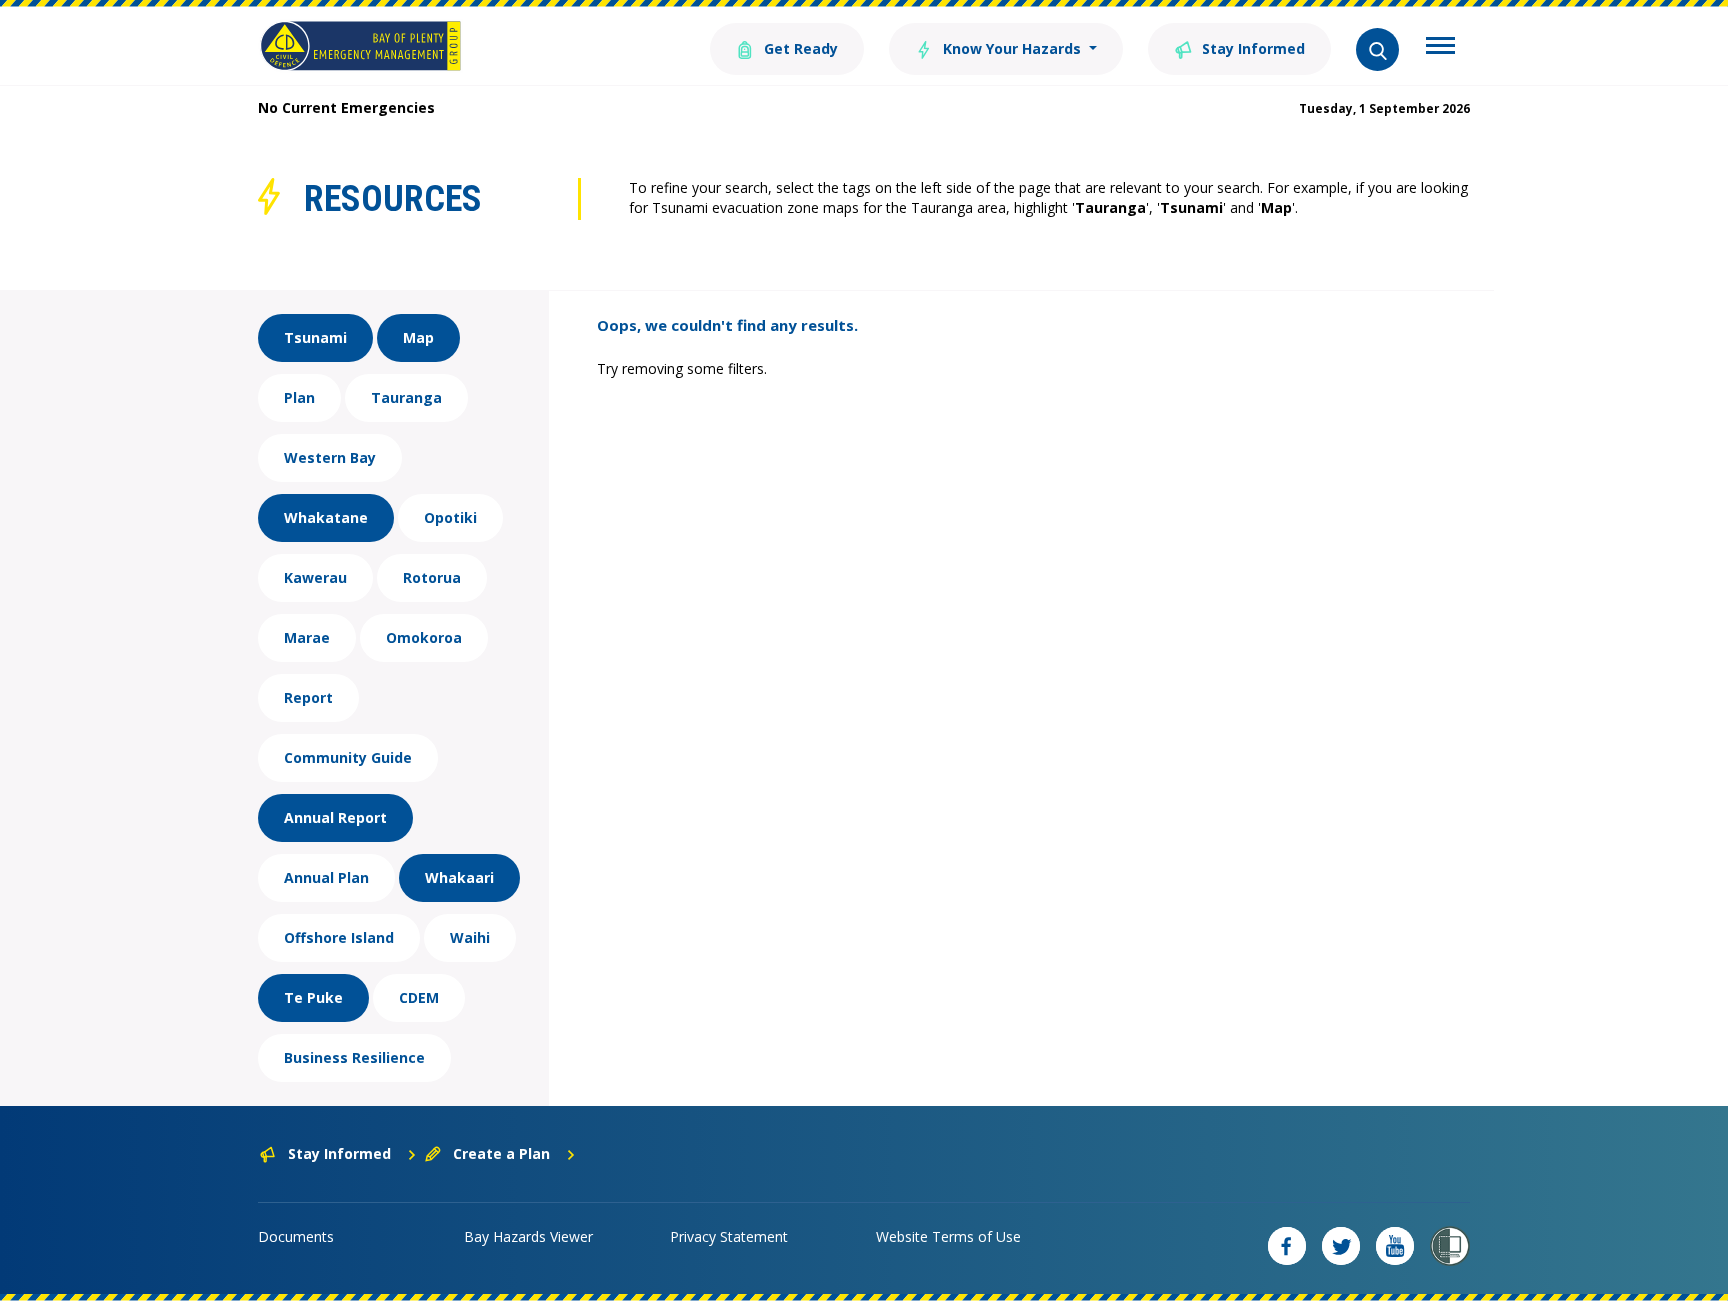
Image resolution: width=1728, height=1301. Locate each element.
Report (308, 697)
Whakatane (326, 517)
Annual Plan (326, 877)
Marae (307, 637)
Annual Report (335, 817)
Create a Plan (501, 1153)
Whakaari (459, 877)
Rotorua (432, 577)
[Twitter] (1341, 1246)
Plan (299, 397)
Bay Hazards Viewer (528, 1236)
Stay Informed (1251, 48)
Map (418, 337)
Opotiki (450, 517)
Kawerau (315, 577)
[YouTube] (1395, 1246)
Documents (296, 1236)
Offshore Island (339, 937)
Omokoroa (424, 637)
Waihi (470, 937)
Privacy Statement (729, 1236)
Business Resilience (354, 1057)
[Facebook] (1287, 1246)
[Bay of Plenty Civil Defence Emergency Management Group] (360, 46)
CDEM (419, 997)
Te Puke (313, 997)
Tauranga (406, 397)
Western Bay (330, 457)
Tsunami (315, 337)
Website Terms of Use (948, 1236)
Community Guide (348, 757)
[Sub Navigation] (1440, 48)
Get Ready (799, 48)
